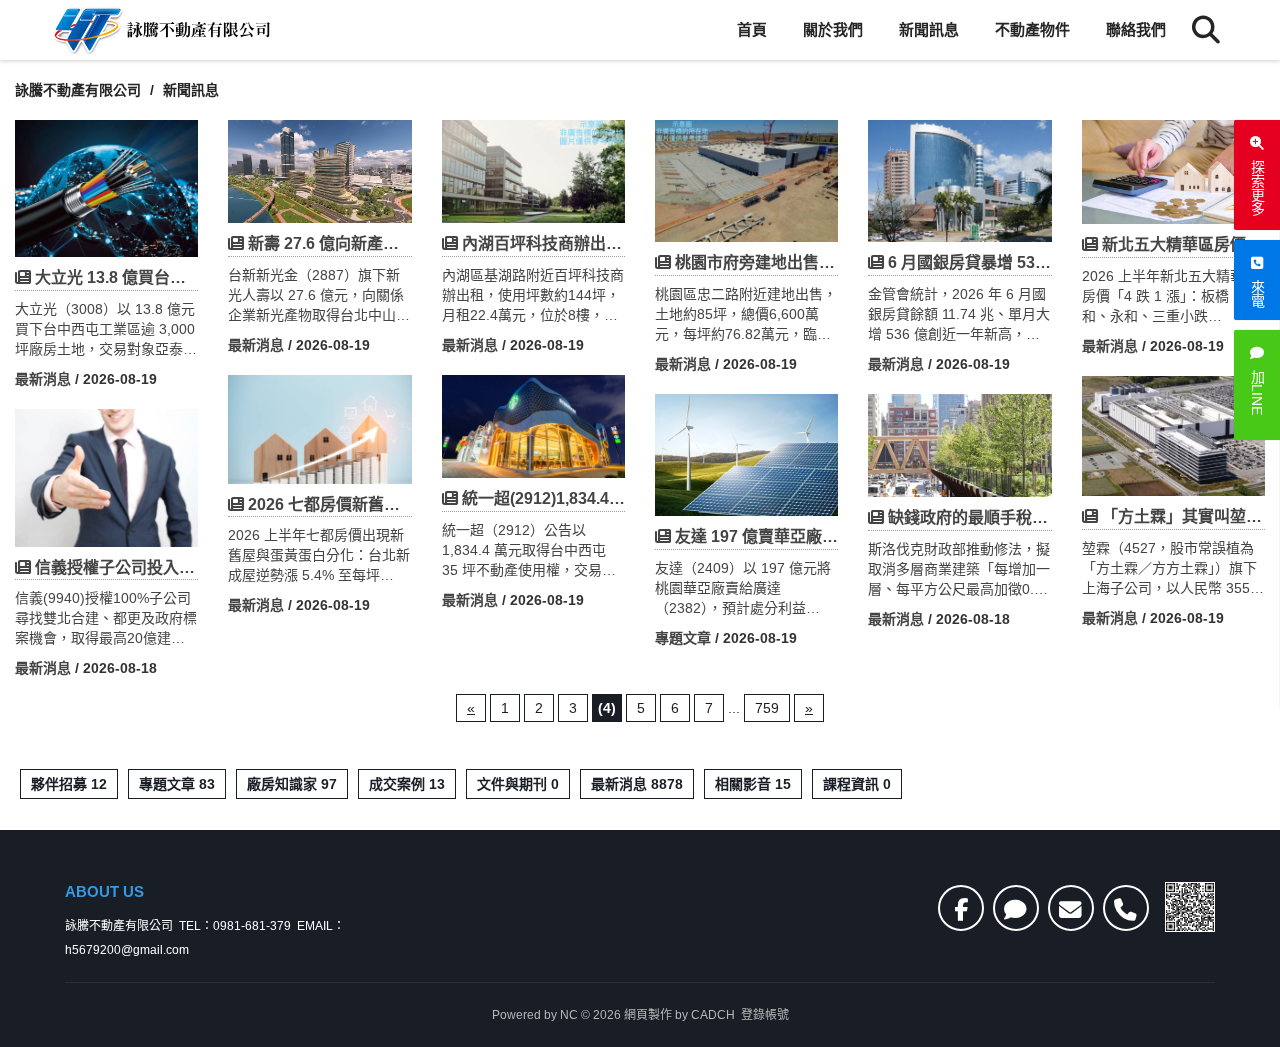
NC (569, 1015)
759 (767, 708)
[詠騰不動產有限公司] (160, 30)
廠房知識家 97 (292, 784)
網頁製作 (648, 1015)
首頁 (752, 29)
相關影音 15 (753, 784)
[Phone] (1126, 908)
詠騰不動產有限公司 (78, 90)
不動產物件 (1032, 29)
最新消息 (43, 379)
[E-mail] (1071, 908)
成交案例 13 (407, 784)
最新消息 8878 (637, 784)
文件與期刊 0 (518, 784)
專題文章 (683, 638)
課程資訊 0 (857, 784)
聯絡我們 (1136, 29)
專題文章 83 (177, 784)
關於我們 (833, 29)
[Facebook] (961, 908)
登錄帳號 (765, 1015)
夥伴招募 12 (69, 784)
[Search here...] (1206, 30)
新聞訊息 (929, 29)
